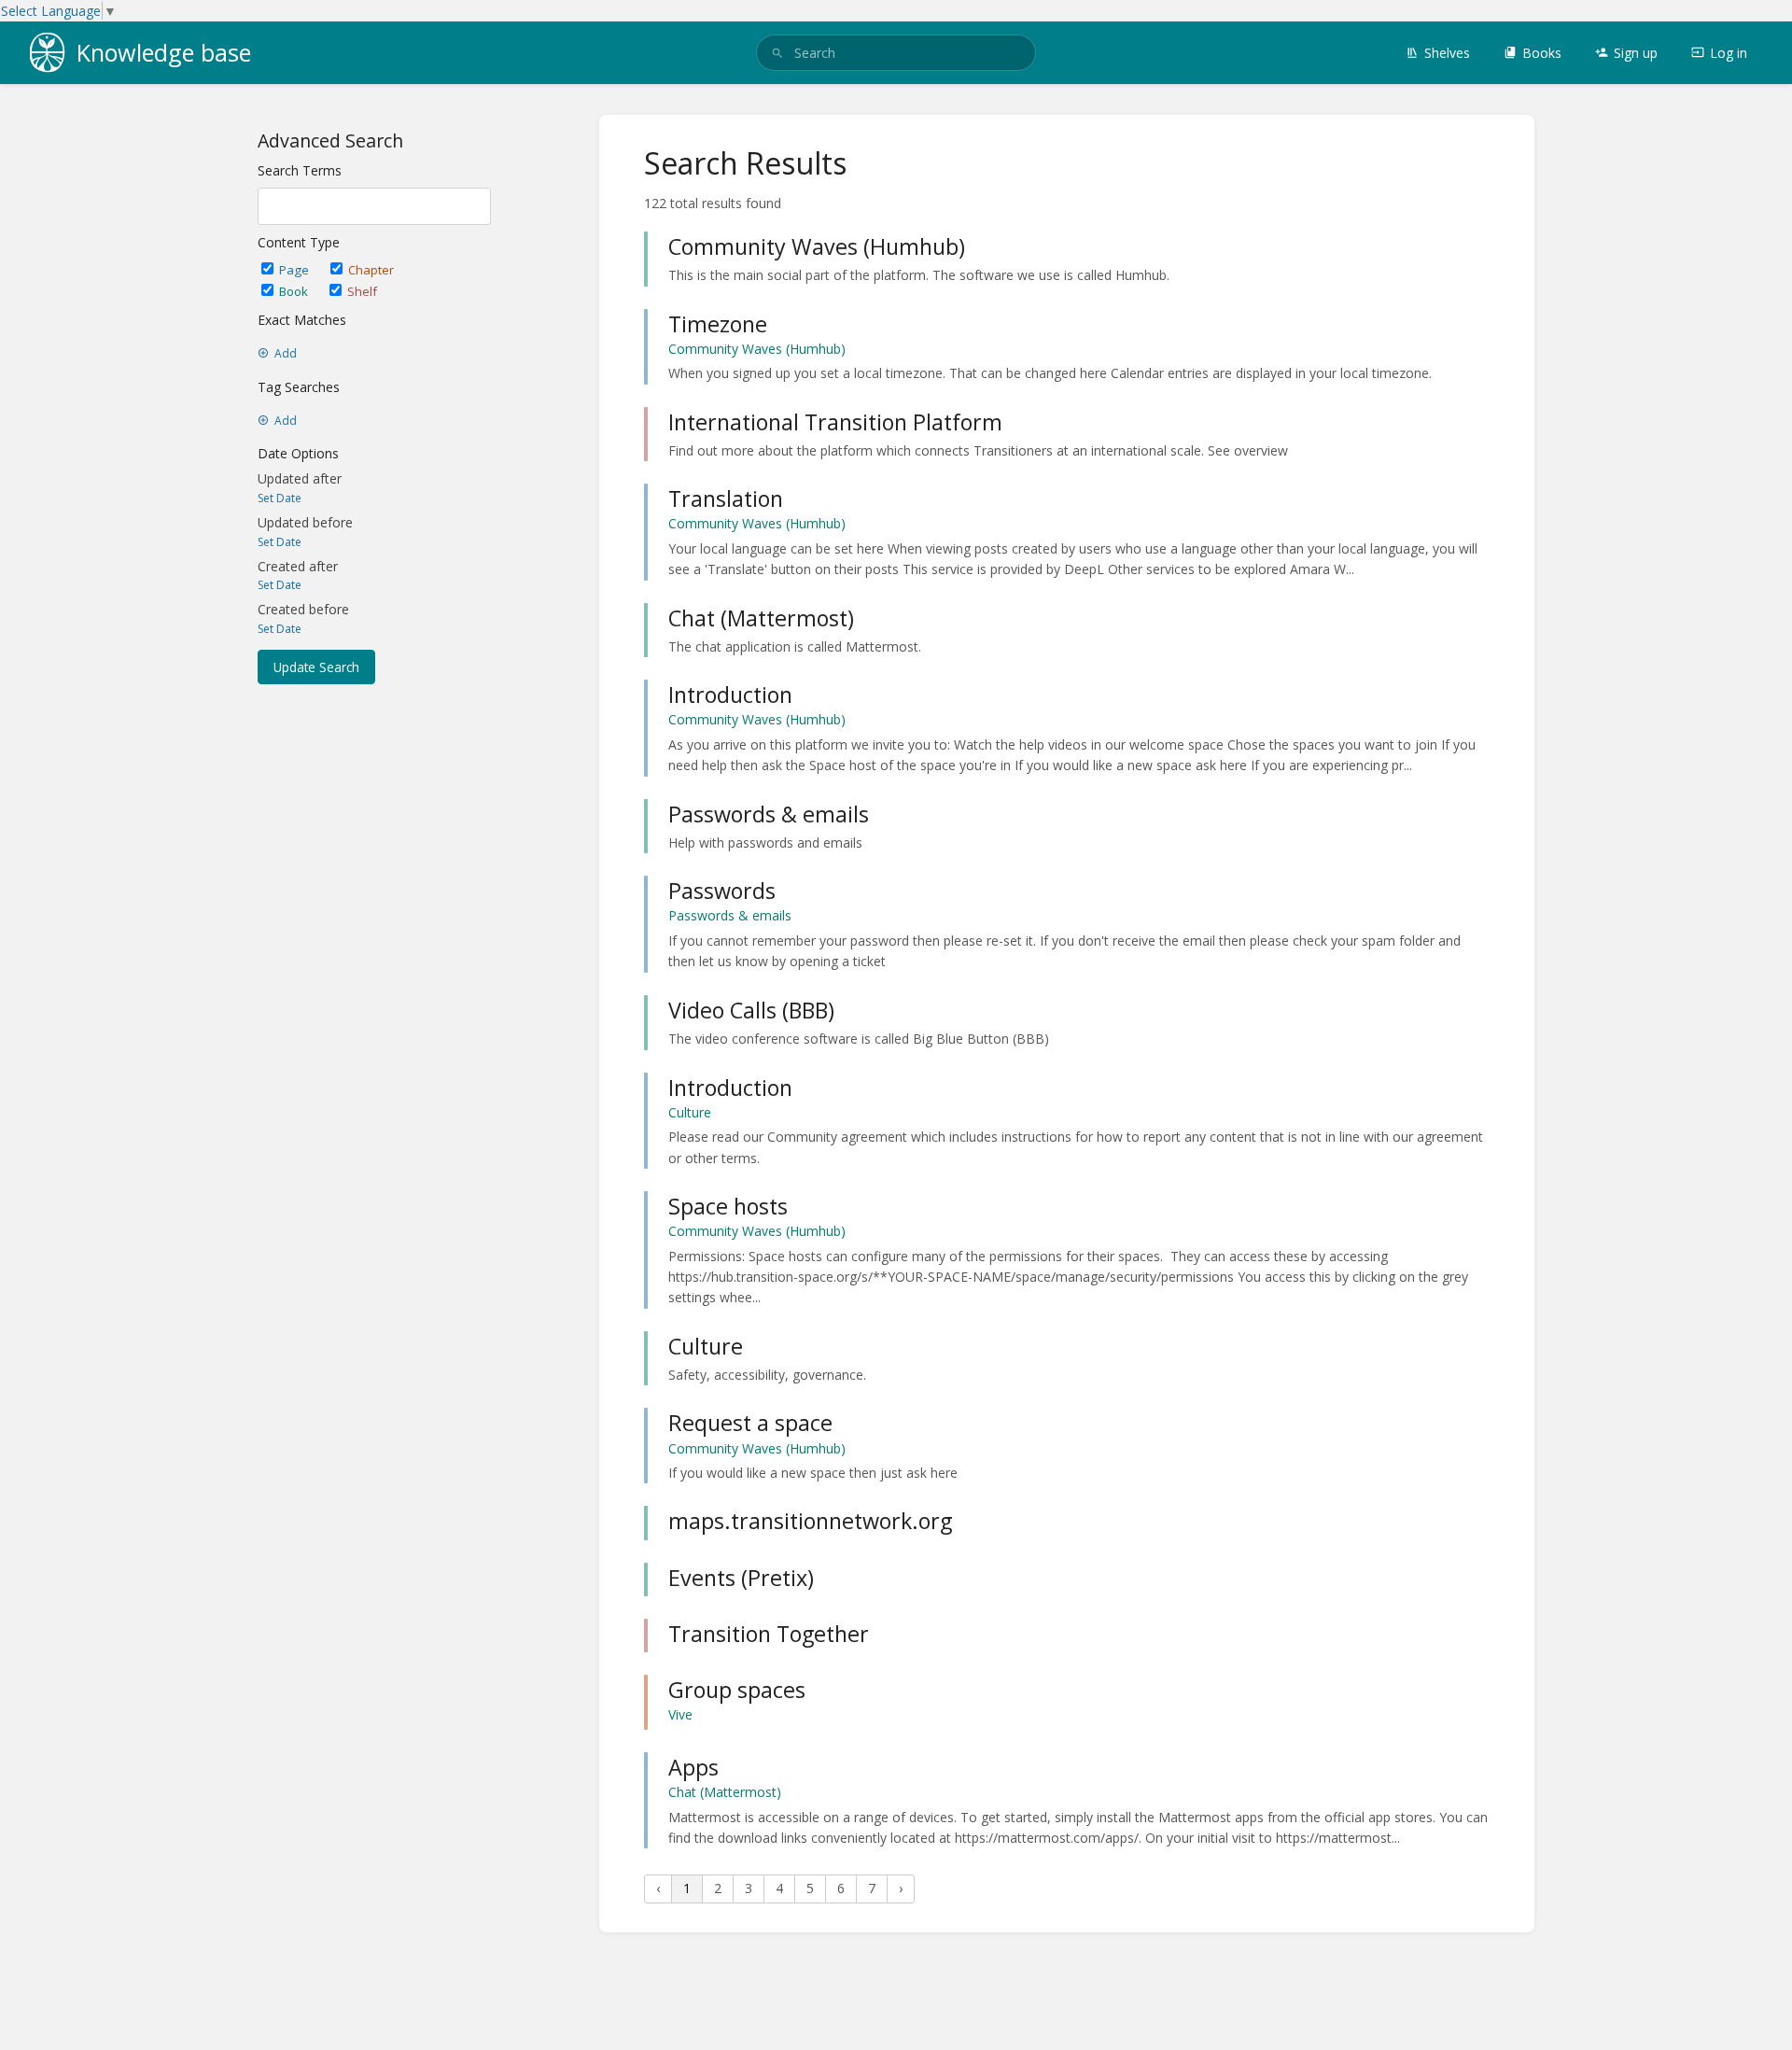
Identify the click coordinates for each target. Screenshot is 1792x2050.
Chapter (371, 270)
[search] (896, 53)
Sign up (1636, 53)
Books (1542, 53)
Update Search (316, 667)
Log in (1729, 53)
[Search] (777, 53)
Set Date (280, 498)
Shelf (362, 291)
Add (286, 354)
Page (295, 270)
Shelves (1447, 53)
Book (295, 291)
